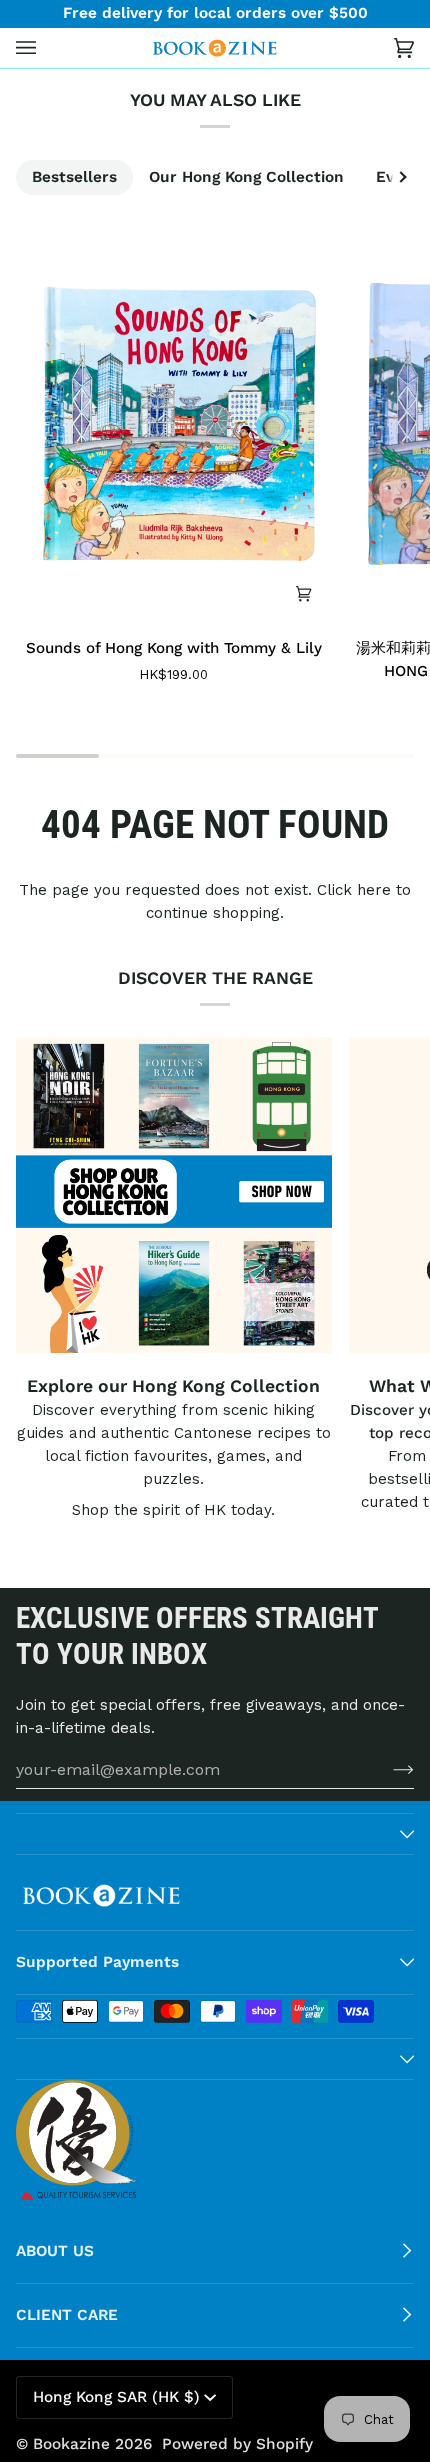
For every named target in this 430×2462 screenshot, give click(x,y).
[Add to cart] (304, 593)
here (374, 890)
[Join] (387, 1769)
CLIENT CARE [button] (67, 2315)
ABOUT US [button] (55, 2251)
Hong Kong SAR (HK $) (116, 2397)
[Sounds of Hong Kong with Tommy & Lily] (174, 423)
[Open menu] (46, 48)
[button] (215, 1834)
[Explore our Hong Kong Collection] (174, 1195)
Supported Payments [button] (97, 1962)
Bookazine (71, 2444)
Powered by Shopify (237, 2444)
